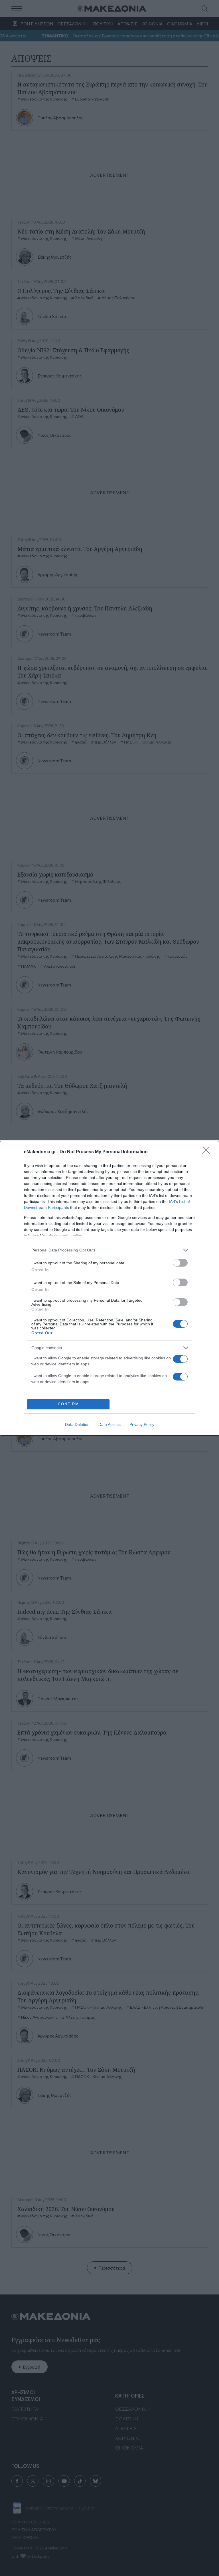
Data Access (109, 1424)
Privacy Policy (142, 1424)
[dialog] (109, 1288)
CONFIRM (68, 1404)
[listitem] (109, 1250)
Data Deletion (77, 1424)
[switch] (180, 1263)
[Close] (208, 1152)
